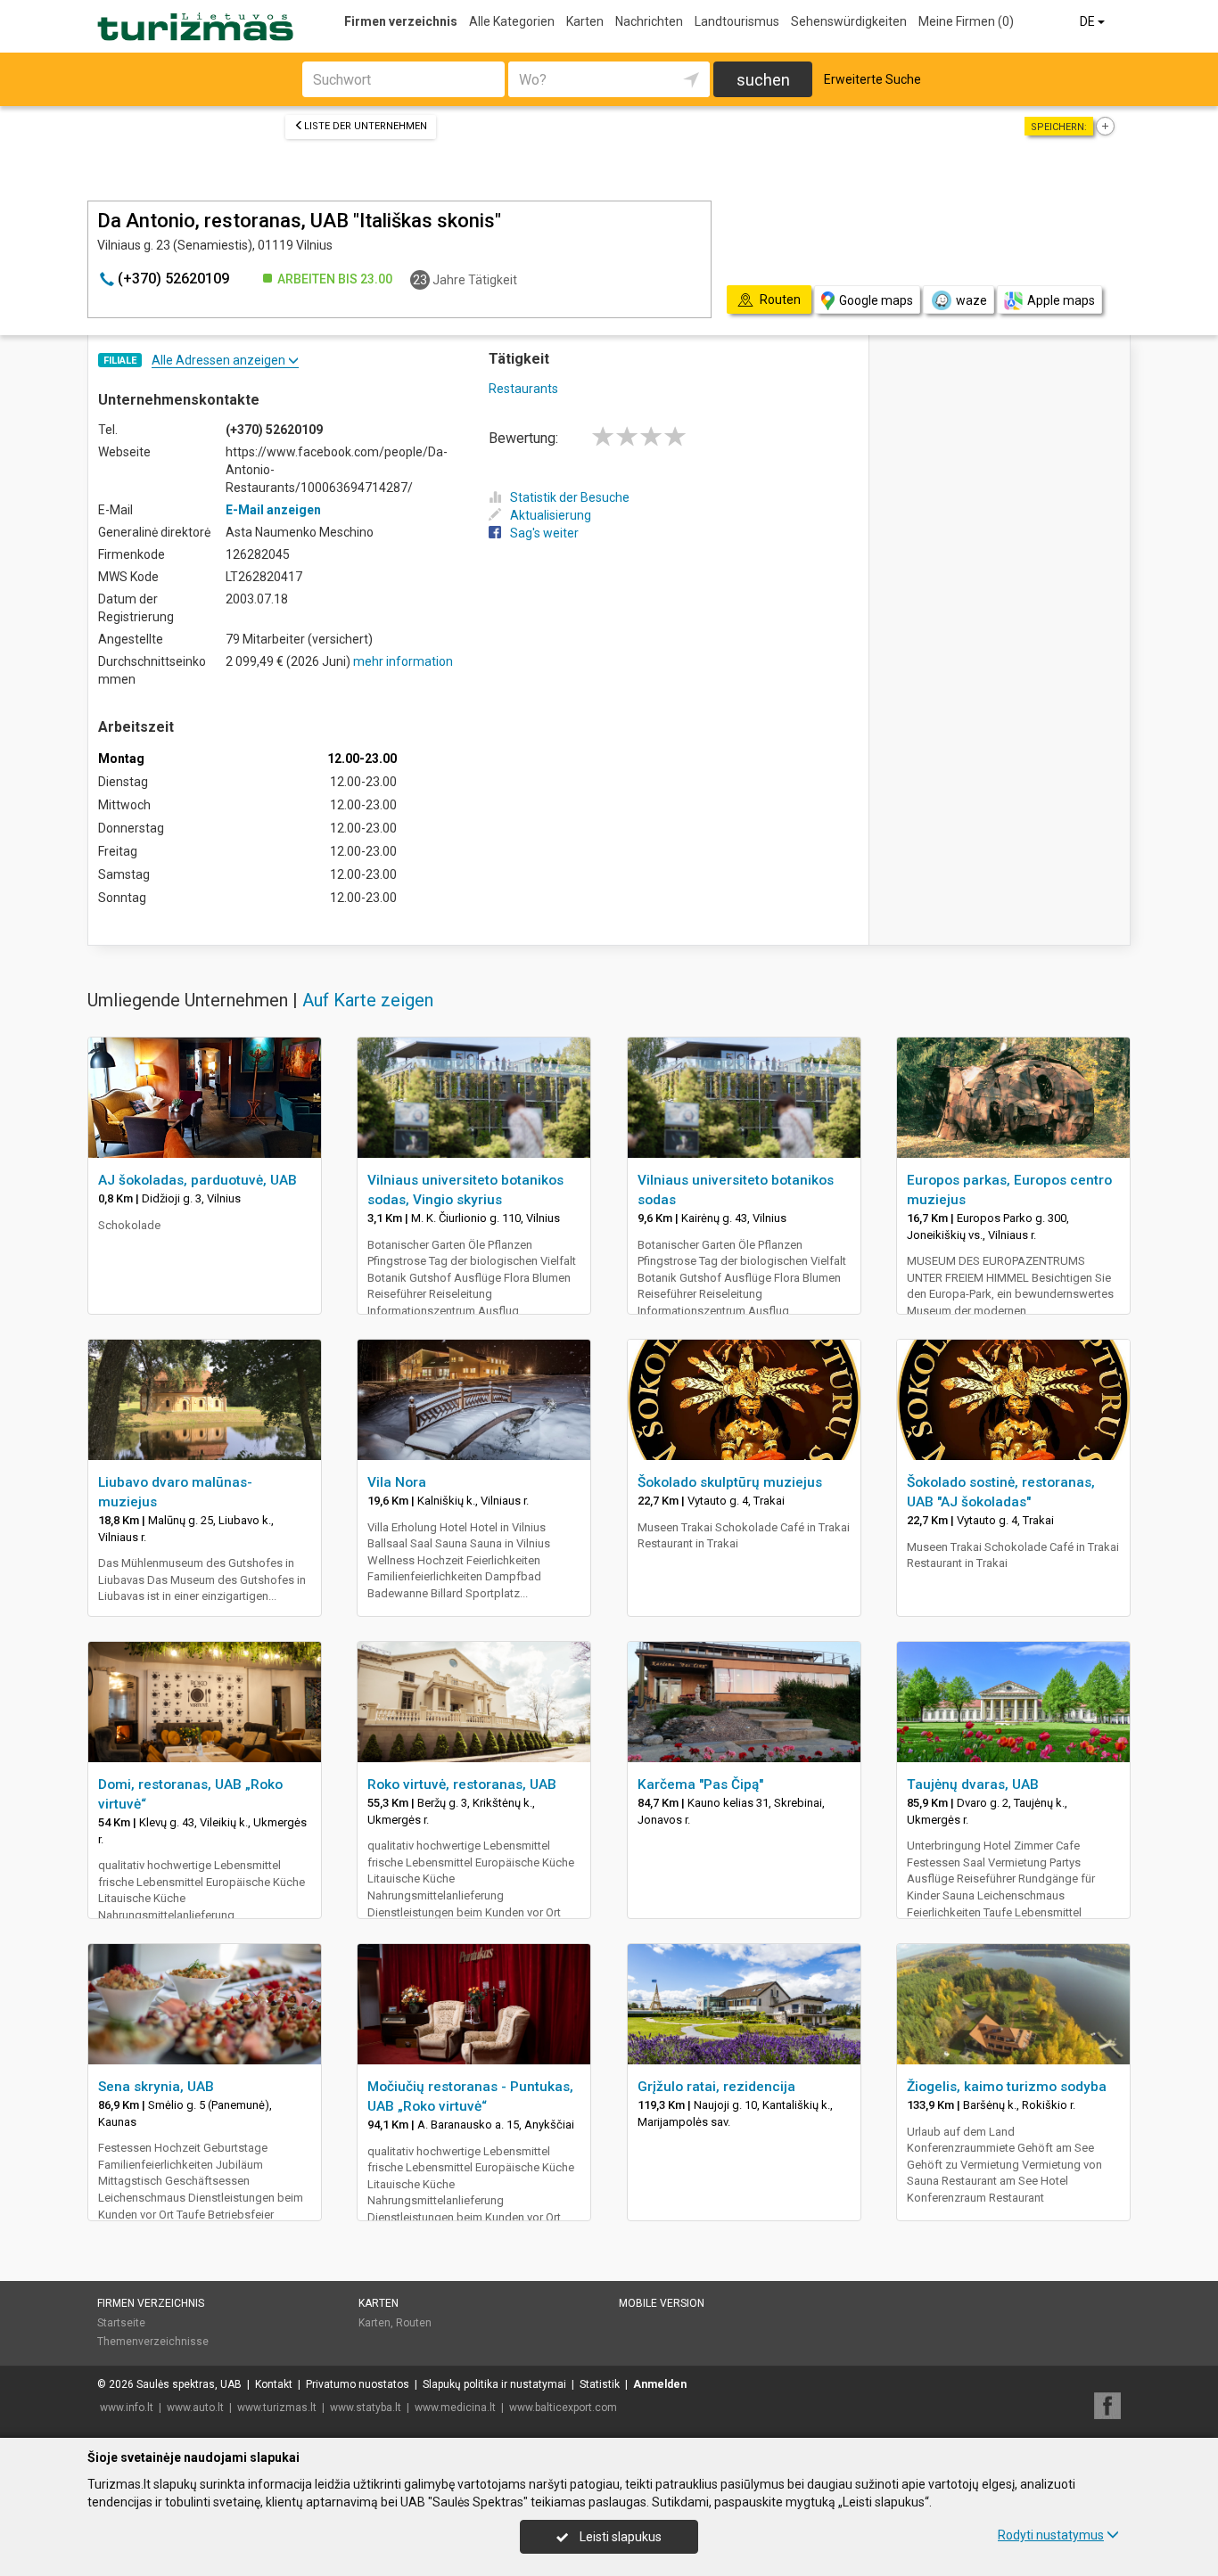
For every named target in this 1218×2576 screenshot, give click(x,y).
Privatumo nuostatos (358, 2384)
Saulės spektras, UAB (189, 2384)
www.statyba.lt (366, 2408)
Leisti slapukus (619, 2537)
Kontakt (274, 2384)
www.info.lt (127, 2408)
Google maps (876, 300)
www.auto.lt (195, 2408)
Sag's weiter (544, 533)
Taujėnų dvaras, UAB (973, 1784)
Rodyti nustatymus (1051, 2535)
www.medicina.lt (455, 2408)
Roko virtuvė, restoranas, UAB (462, 1784)
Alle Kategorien (512, 21)
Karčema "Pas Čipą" (700, 1784)
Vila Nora (397, 1482)
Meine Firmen (966, 21)
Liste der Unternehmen (366, 126)
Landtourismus (737, 21)
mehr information (403, 661)
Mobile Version (662, 2303)
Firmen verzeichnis (401, 21)
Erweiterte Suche (872, 79)
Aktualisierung (551, 515)
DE (1089, 21)
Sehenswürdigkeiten (849, 21)
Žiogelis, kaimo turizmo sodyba (1007, 2087)
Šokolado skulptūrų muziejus (730, 1482)
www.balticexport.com (563, 2408)
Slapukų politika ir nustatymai (494, 2384)
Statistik (600, 2384)
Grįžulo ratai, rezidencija (716, 2087)
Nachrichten (649, 21)
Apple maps (1061, 300)
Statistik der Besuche (570, 497)
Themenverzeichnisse (153, 2342)
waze (971, 300)
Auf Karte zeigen (368, 1000)
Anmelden (660, 2384)
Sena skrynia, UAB (156, 2087)
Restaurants (523, 389)
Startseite (121, 2323)
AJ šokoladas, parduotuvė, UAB (198, 1180)
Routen (414, 2323)
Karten (585, 21)
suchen (763, 80)
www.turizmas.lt (277, 2408)
